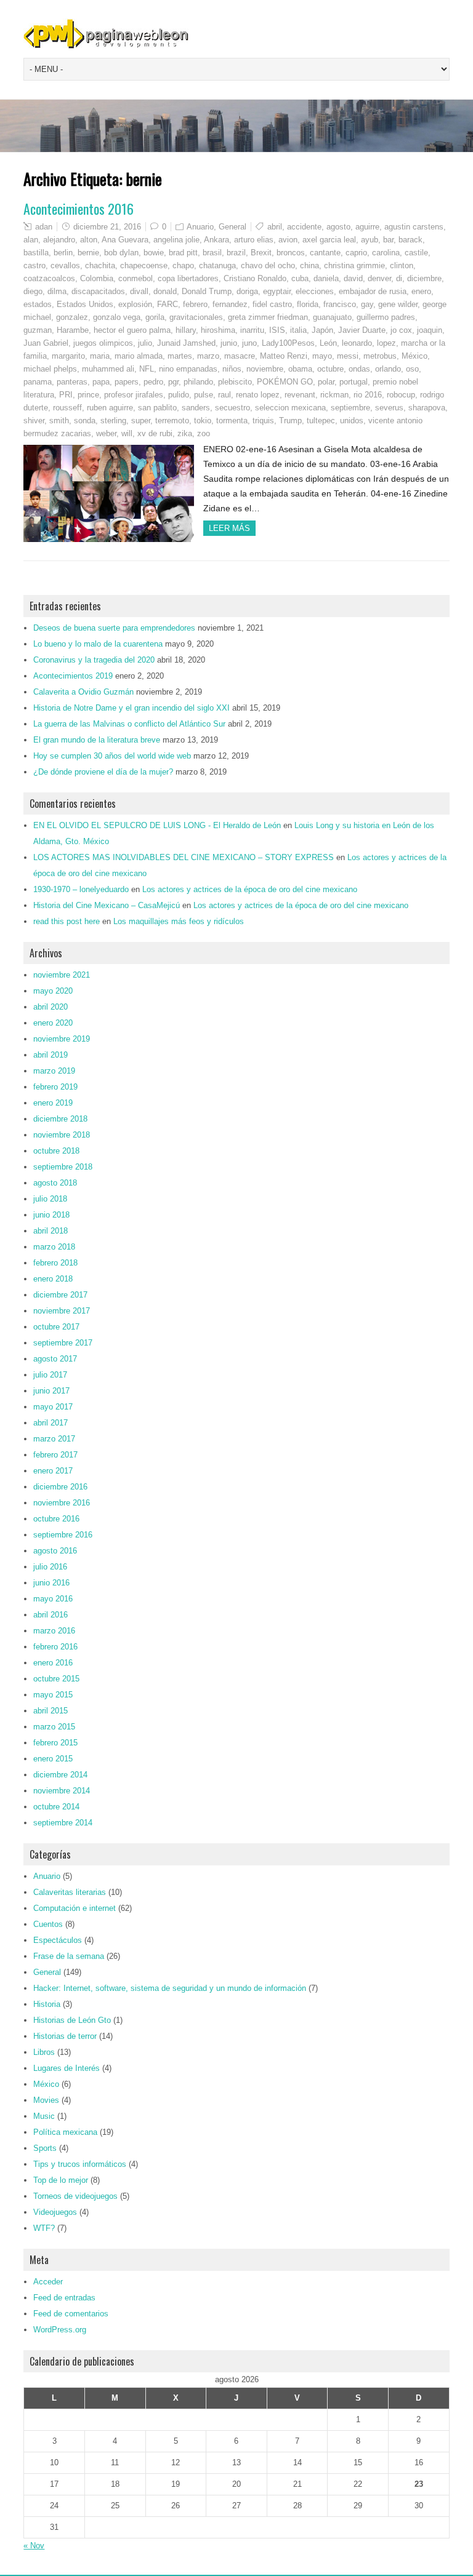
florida (308, 304)
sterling (113, 421)
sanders (196, 408)
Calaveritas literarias (70, 1892)
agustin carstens (414, 227)
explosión (135, 304)
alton (89, 240)
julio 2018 (50, 1199)
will (127, 433)
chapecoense (144, 265)
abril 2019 (51, 1055)
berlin (63, 253)
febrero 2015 (55, 1743)
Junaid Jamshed (186, 343)
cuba (300, 278)
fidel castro (272, 304)
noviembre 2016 (62, 1503)
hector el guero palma (132, 330)
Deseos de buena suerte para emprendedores (114, 628)
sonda (85, 421)
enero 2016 (53, 1663)
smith (59, 421)
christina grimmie (354, 265)
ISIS (277, 330)
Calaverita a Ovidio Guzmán (83, 692)
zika (185, 433)
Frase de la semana (69, 1956)
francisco (340, 304)
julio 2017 (50, 1375)
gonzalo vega (117, 317)
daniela (326, 278)
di (399, 278)
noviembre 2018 (62, 1135)
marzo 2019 (54, 1071)
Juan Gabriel (46, 343)
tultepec (321, 421)
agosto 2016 (55, 1551)
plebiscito (235, 382)
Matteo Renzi (284, 356)
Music (44, 2116)
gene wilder (398, 304)
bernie (88, 253)
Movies (46, 2100)
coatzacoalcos (49, 278)
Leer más (229, 528)
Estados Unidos (85, 304)
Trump (290, 421)
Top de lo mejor (61, 2180)
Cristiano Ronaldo (255, 278)
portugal (354, 382)
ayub (370, 240)
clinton (402, 265)
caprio (356, 253)
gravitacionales (196, 317)
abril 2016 (51, 1615)
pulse (204, 395)
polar (326, 382)
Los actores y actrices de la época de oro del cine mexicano (250, 889)
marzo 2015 (54, 1727)
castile (416, 253)
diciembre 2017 (60, 1295)
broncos (291, 253)
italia (298, 330)
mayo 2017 (53, 1407)
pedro (153, 382)
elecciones (315, 291)
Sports (45, 2148)
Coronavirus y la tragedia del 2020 (94, 660)
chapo (183, 265)
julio (145, 343)
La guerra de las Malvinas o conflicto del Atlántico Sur (129, 724)
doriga (247, 291)
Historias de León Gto (72, 2020)
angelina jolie (176, 240)
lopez (386, 343)
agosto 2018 (55, 1183)
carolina (386, 253)
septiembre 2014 (63, 1823)
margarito (68, 356)
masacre (240, 356)
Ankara (216, 240)
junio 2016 (51, 1583)
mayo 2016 (53, 1599)
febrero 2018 (55, 1263)
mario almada (139, 356)
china (309, 265)
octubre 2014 (56, 1807)
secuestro (232, 408)
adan (44, 227)
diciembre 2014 (60, 1775)
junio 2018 (51, 1215)
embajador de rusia (373, 291)
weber (106, 433)
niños (232, 369)
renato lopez (258, 395)
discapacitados (98, 291)
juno (249, 343)
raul (224, 395)
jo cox (401, 330)
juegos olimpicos (103, 343)
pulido (179, 395)
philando (198, 382)
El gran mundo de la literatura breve (97, 740)
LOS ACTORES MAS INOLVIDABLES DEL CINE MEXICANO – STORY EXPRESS (184, 857)
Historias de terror (65, 2036)
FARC (168, 304)
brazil (236, 253)
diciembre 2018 (60, 1119)
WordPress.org (60, 2330)
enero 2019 (53, 1103)
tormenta (232, 421)
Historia (47, 2004)
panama (38, 382)
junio (229, 343)
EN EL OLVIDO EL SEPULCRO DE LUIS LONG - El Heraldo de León (157, 825)
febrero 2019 (55, 1087)
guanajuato (332, 317)
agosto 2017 (55, 1359)
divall (139, 291)
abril (275, 227)
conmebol (135, 278)
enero (421, 291)
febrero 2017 (55, 1455)
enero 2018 (53, 1279)
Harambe (73, 330)
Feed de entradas (64, 2298)
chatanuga (217, 265)
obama (300, 369)
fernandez (230, 304)
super (141, 421)
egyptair (277, 291)
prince (88, 395)
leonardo (357, 343)
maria (100, 356)
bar (388, 240)
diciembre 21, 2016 (107, 227)
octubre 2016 (56, 1519)
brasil (212, 253)
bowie (154, 253)
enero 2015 (53, 1759)
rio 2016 (368, 395)
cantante (325, 253)
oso (412, 369)
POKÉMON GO (285, 382)
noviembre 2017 (62, 1311)
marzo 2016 (54, 1631)
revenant (300, 395)
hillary (186, 330)
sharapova (427, 408)
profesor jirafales (134, 395)
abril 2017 (51, 1423)
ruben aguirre (110, 408)
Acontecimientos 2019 (73, 676)
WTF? (44, 2228)
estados (38, 304)
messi (348, 356)
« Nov (34, 2546)
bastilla (36, 253)
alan (31, 240)
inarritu (252, 330)
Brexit (261, 253)
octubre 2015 (56, 1679)
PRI (66, 395)
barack (410, 240)
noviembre (265, 369)
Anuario (200, 227)
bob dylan (121, 253)
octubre (330, 369)
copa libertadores (188, 278)
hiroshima (218, 330)
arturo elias (254, 240)
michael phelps (50, 369)
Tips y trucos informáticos (80, 2164)
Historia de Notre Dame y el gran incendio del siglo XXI (131, 708)
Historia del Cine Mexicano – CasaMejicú (107, 905)
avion (288, 240)
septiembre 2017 (63, 1343)
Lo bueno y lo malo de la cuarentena (98, 644)
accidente (304, 227)
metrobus (380, 356)
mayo (322, 356)
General (232, 227)
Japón (322, 330)
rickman (334, 395)
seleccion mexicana (290, 408)
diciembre (424, 278)
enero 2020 (53, 1023)
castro (34, 265)
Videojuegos (55, 2212)
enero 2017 (53, 1471)
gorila (155, 317)
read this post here (67, 921)
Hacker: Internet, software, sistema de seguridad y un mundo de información (170, 1988)
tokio (203, 421)
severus (389, 408)
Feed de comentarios (71, 2314)
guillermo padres (386, 317)
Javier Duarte (362, 330)
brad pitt (183, 253)
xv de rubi (155, 433)
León (328, 343)
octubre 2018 (56, 1151)
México (414, 356)
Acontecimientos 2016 (79, 209)
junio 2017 (51, 1391)
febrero (195, 304)
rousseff (67, 408)
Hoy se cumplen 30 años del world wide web (112, 756)
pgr (173, 382)
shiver (34, 421)
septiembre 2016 (63, 1535)
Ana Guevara (125, 240)
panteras (72, 382)
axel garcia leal (329, 240)
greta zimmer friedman (268, 317)
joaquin (430, 330)
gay (367, 304)
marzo (208, 356)
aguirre (367, 227)
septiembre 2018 (63, 1167)
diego (33, 291)
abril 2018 (51, 1231)
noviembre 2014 (62, 1791)
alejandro (59, 240)
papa (101, 382)
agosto (338, 227)
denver (379, 278)
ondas (359, 369)
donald (165, 291)
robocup (401, 395)
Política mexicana (65, 2132)
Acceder (48, 2282)
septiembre (350, 408)
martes (180, 356)
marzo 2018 (54, 1247)
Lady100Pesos (288, 343)
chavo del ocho (268, 265)
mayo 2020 (53, 991)
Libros (44, 2052)
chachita (100, 265)
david (353, 278)
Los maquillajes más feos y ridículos (179, 921)
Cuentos (48, 1924)
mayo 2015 (53, 1695)
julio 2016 (50, 1567)
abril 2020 (51, 1007)
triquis (263, 421)
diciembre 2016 (60, 1487)
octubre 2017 (56, 1327)
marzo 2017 (54, 1439)
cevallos (65, 265)
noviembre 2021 (62, 975)
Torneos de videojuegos (75, 2196)
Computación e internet (75, 1908)
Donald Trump (207, 291)
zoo (204, 433)
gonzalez (72, 317)
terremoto (172, 421)
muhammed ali (108, 369)
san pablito (157, 408)
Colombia (97, 278)
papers (127, 382)
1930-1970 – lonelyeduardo (81, 889)
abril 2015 (51, 1711)
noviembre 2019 (62, 1039)
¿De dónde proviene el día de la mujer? (103, 772)
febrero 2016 (55, 1647)
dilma (57, 291)
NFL (147, 369)
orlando (388, 369)
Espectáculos (58, 1940)
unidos (352, 421)
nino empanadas (188, 369)
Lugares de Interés (67, 2068)
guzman (38, 330)
